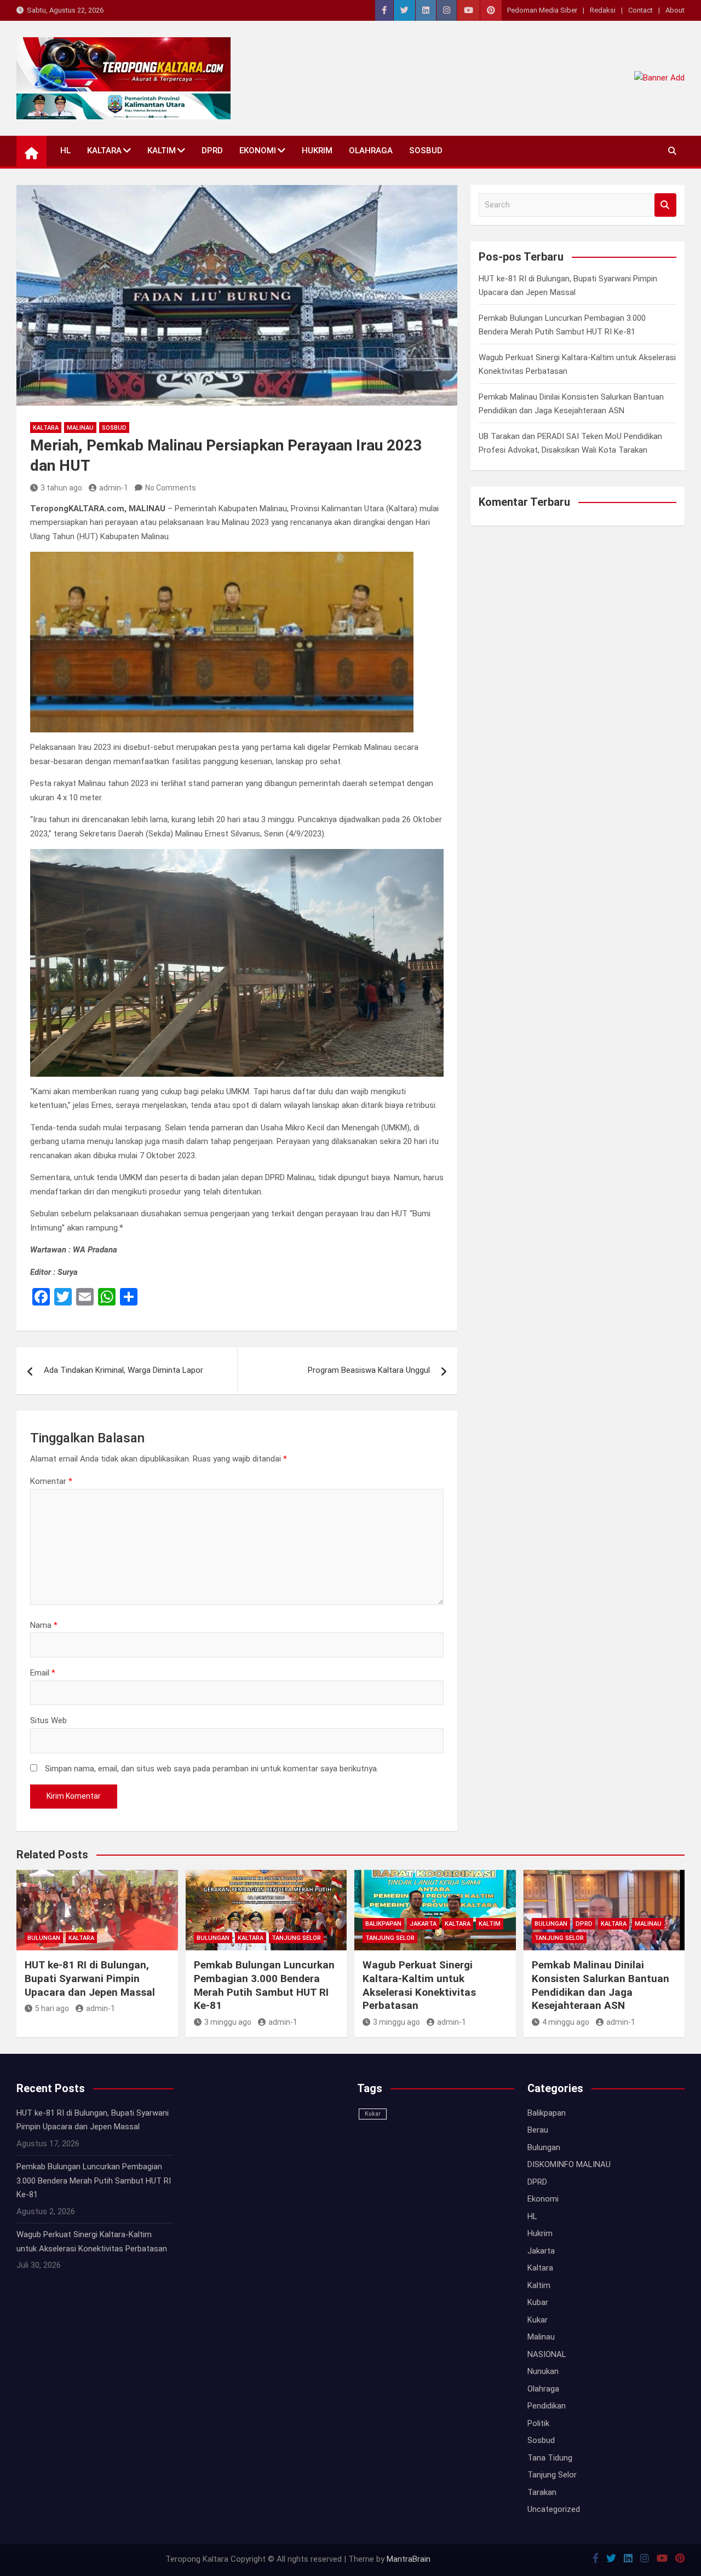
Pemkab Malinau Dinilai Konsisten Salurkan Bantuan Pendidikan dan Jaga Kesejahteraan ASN (601, 1985)
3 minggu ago (228, 2022)
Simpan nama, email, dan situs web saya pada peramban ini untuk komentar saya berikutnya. (212, 1769)
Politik (538, 2423)
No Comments (171, 488)
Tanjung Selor (296, 1938)
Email (43, 1673)
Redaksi (603, 10)
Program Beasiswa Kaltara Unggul (369, 1370)
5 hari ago (52, 2008)
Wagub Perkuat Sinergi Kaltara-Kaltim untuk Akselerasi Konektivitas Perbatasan (419, 1985)
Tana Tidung (550, 2458)
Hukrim (317, 151)
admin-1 (114, 488)
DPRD (212, 151)
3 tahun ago (61, 488)
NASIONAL (547, 2354)
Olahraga (371, 151)
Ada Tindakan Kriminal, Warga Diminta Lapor (123, 1370)
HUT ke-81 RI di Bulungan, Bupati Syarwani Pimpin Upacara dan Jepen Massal (90, 1978)
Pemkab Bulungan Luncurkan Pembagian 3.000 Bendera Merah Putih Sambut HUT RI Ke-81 (264, 1985)
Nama (44, 1625)
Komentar (51, 1481)
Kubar (538, 2302)
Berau (538, 2130)
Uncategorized (554, 2509)
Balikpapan (383, 1924)
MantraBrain (409, 2559)
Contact (640, 10)
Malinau (80, 428)
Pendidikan (547, 2406)
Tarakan (542, 2492)
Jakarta (423, 1924)
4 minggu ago (566, 2022)
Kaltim (162, 151)
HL (65, 151)
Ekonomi (258, 151)
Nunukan (543, 2371)
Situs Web (48, 1720)
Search (665, 205)
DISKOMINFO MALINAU (569, 2164)
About (675, 10)
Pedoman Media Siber (542, 10)
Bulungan (44, 1938)
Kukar (373, 2114)
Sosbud (426, 151)
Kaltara (104, 151)
